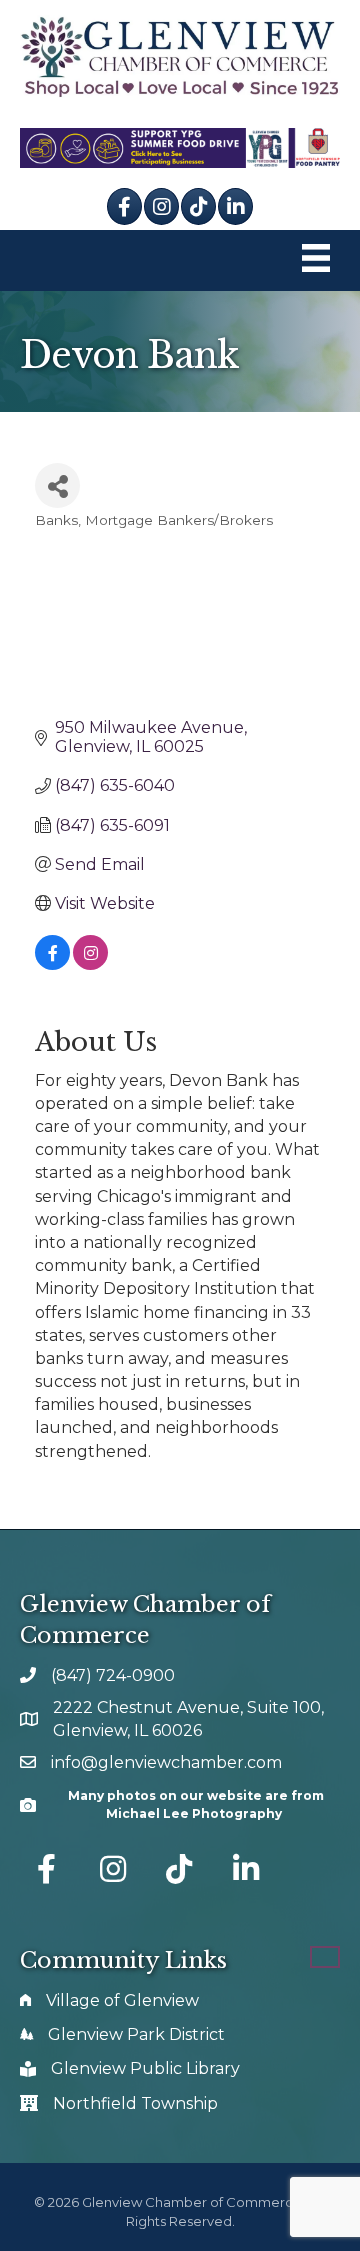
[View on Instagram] (90, 964)
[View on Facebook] (52, 964)
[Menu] (316, 260)
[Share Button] (57, 485)
